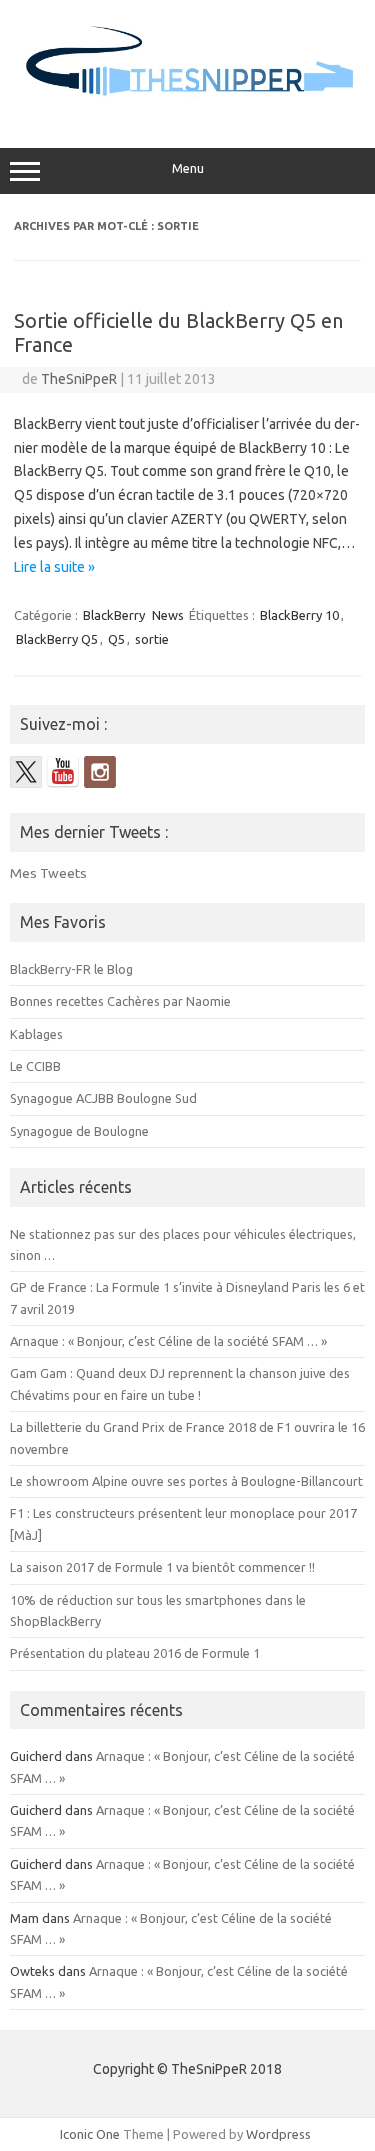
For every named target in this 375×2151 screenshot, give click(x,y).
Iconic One (90, 2134)
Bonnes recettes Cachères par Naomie (120, 1001)
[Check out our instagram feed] (100, 772)
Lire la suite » (54, 567)
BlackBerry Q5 (57, 639)
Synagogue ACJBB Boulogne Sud (103, 1098)
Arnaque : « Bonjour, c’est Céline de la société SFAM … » (168, 1341)
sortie (152, 639)
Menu (188, 168)
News (168, 615)
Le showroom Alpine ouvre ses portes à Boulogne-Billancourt (186, 1481)
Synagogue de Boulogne (79, 1131)
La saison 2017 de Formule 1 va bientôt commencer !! (162, 1567)
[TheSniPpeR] (187, 106)
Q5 (116, 639)
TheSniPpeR (79, 379)
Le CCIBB (35, 1066)
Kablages (36, 1034)
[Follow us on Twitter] (26, 772)
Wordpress (278, 2134)
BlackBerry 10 (299, 615)
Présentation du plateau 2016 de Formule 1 (135, 1653)
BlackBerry (114, 615)
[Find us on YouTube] (63, 772)
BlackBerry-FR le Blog (71, 969)
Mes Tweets (48, 873)
